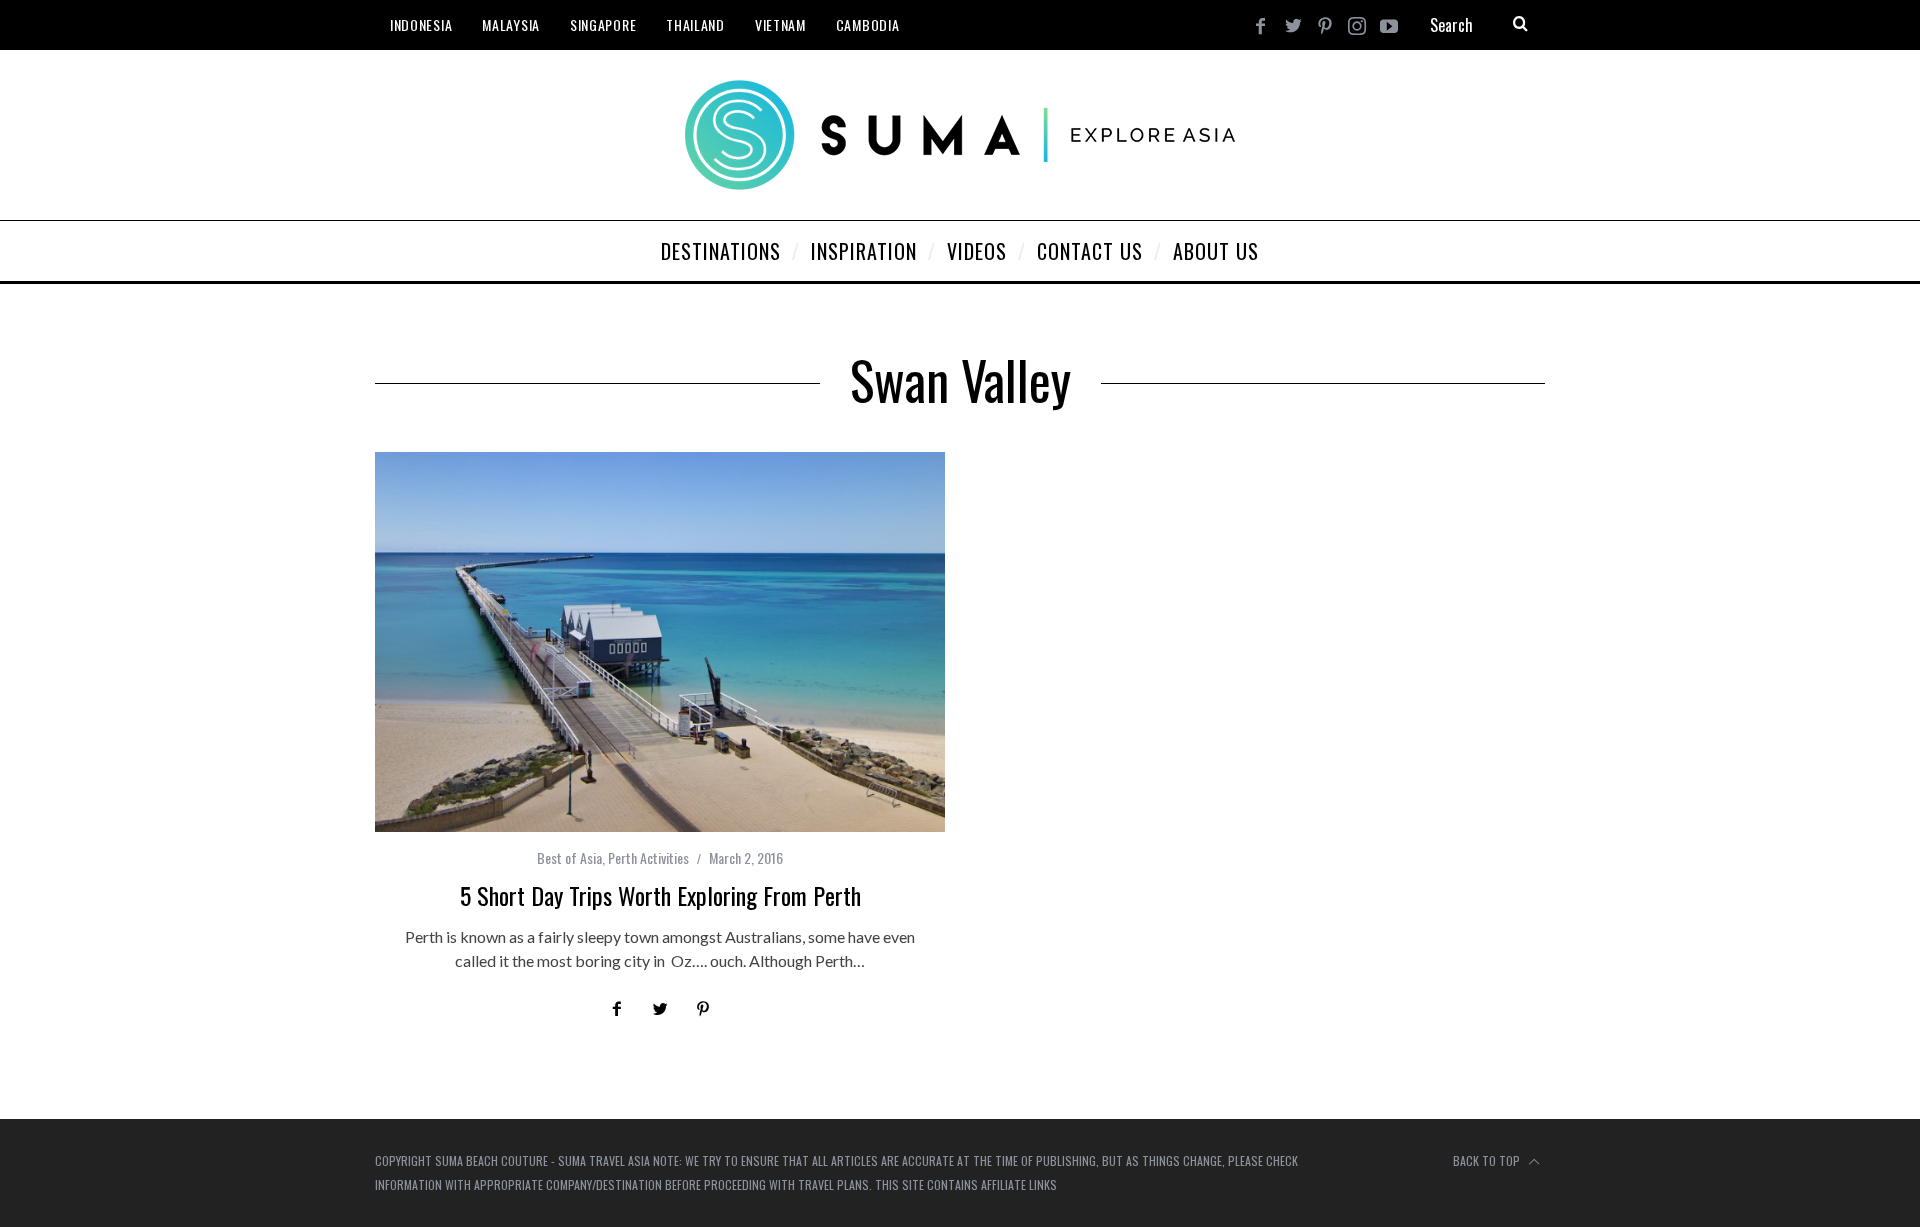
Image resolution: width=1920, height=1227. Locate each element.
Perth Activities (648, 857)
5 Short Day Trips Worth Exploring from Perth (660, 895)
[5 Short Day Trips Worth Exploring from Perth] (660, 642)
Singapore (603, 24)
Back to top (1488, 1160)
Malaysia (511, 24)
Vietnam (780, 24)
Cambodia (868, 24)
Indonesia (421, 24)
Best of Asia (569, 857)
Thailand (695, 24)
